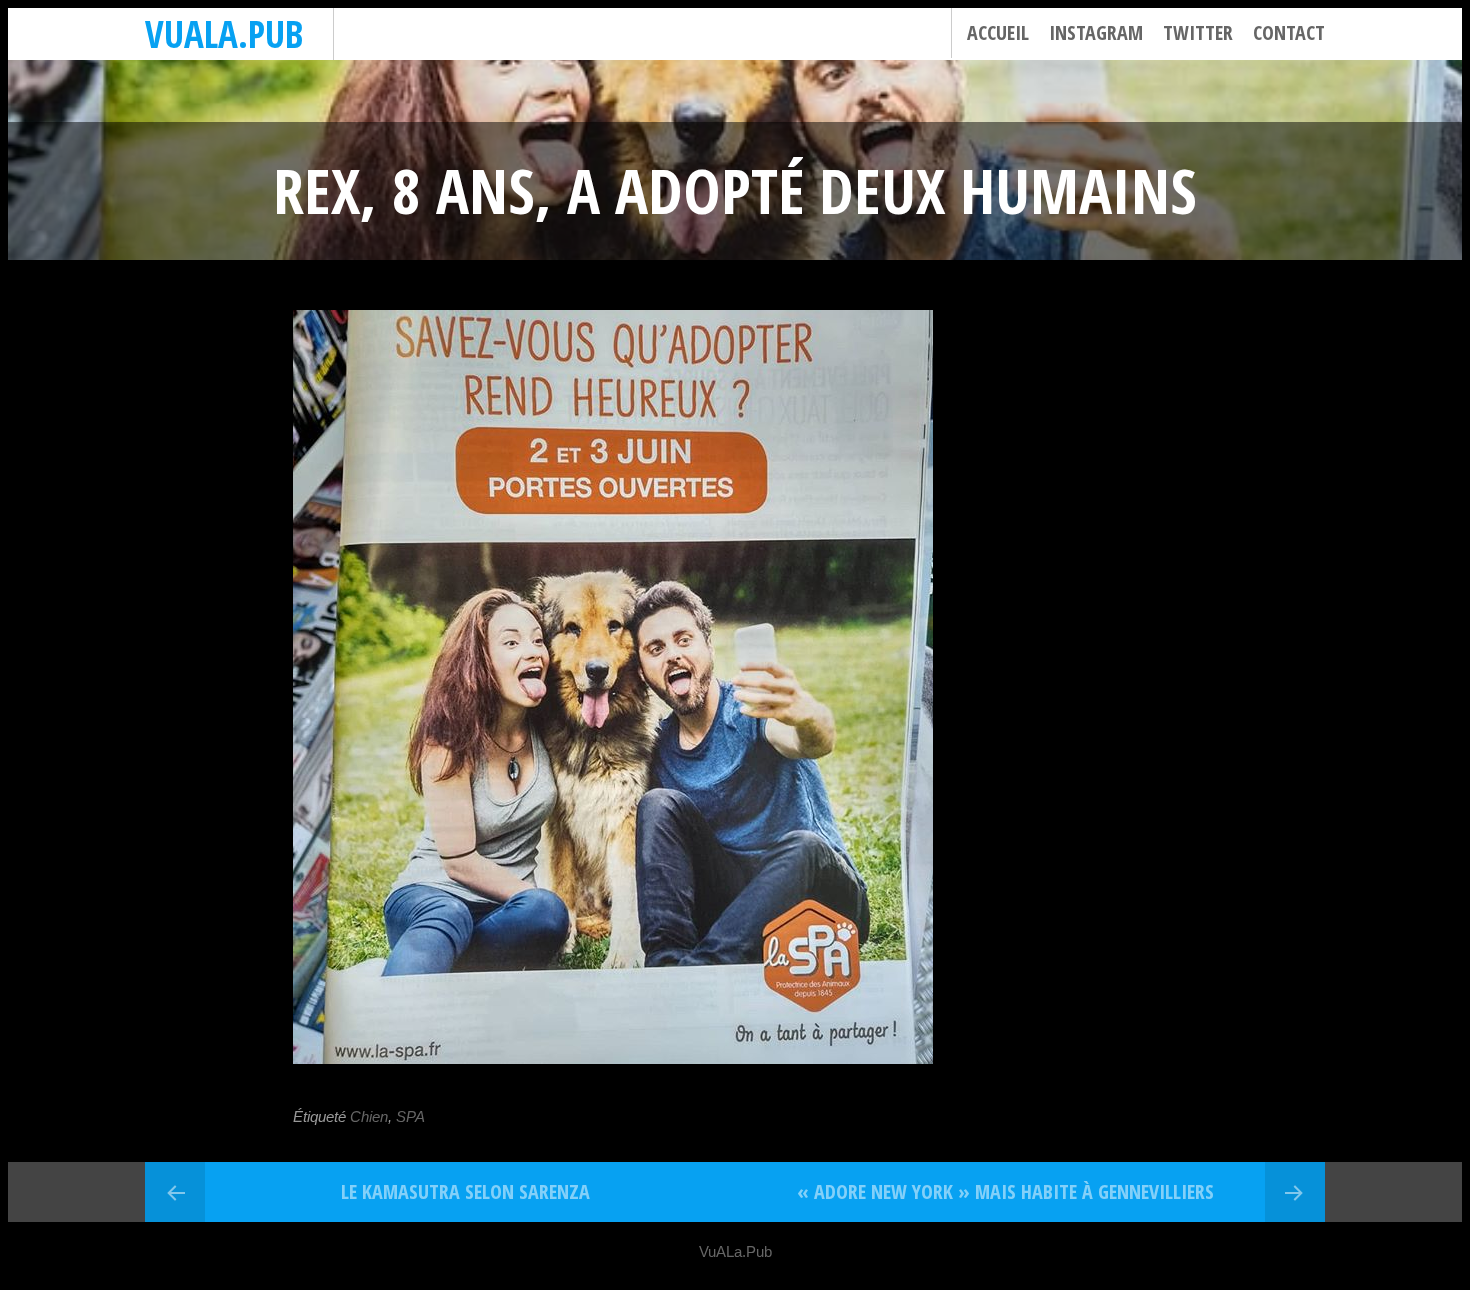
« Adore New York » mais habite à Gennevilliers (1005, 1191)
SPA (410, 1116)
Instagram (1096, 32)
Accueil (998, 32)
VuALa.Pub (224, 33)
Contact (1289, 32)
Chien (369, 1116)
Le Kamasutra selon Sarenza (465, 1191)
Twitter (1198, 32)
